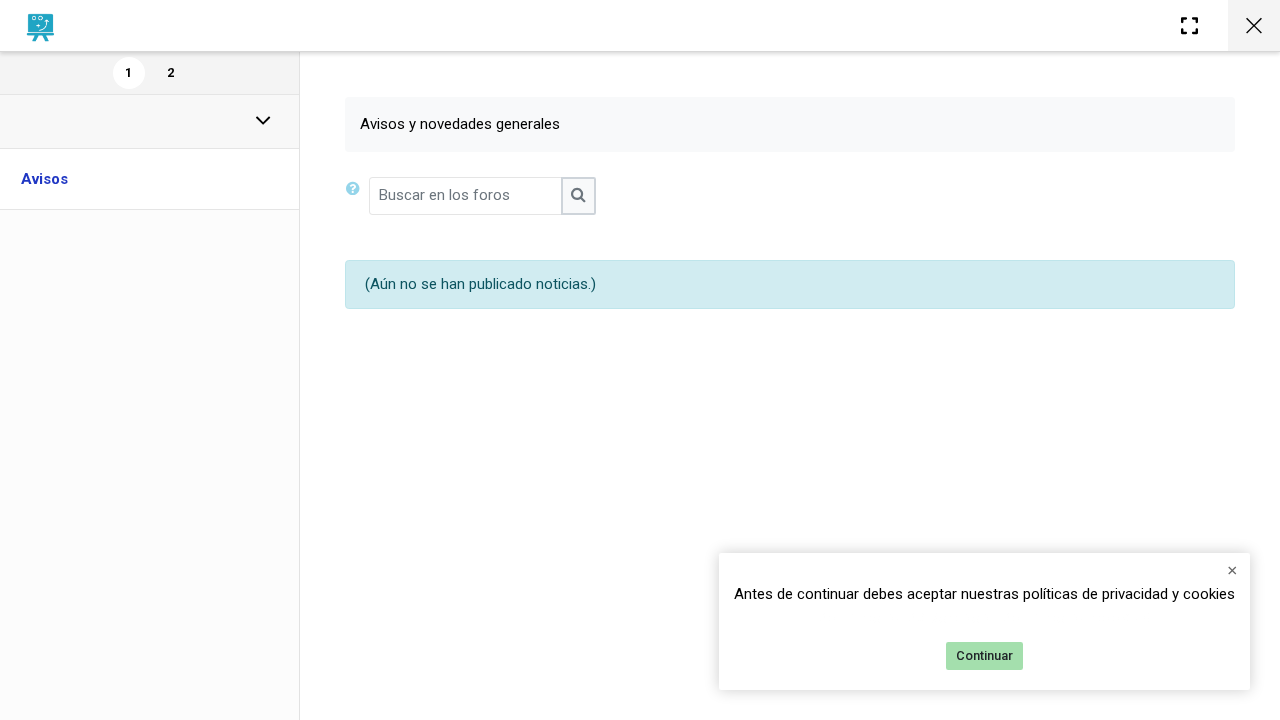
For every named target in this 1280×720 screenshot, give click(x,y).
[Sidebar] (1189, 25)
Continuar (984, 655)
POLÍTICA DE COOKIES (1076, 619)
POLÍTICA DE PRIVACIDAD (904, 619)
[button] (357, 196)
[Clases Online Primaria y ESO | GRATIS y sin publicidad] (40, 26)
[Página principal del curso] (1254, 25)
